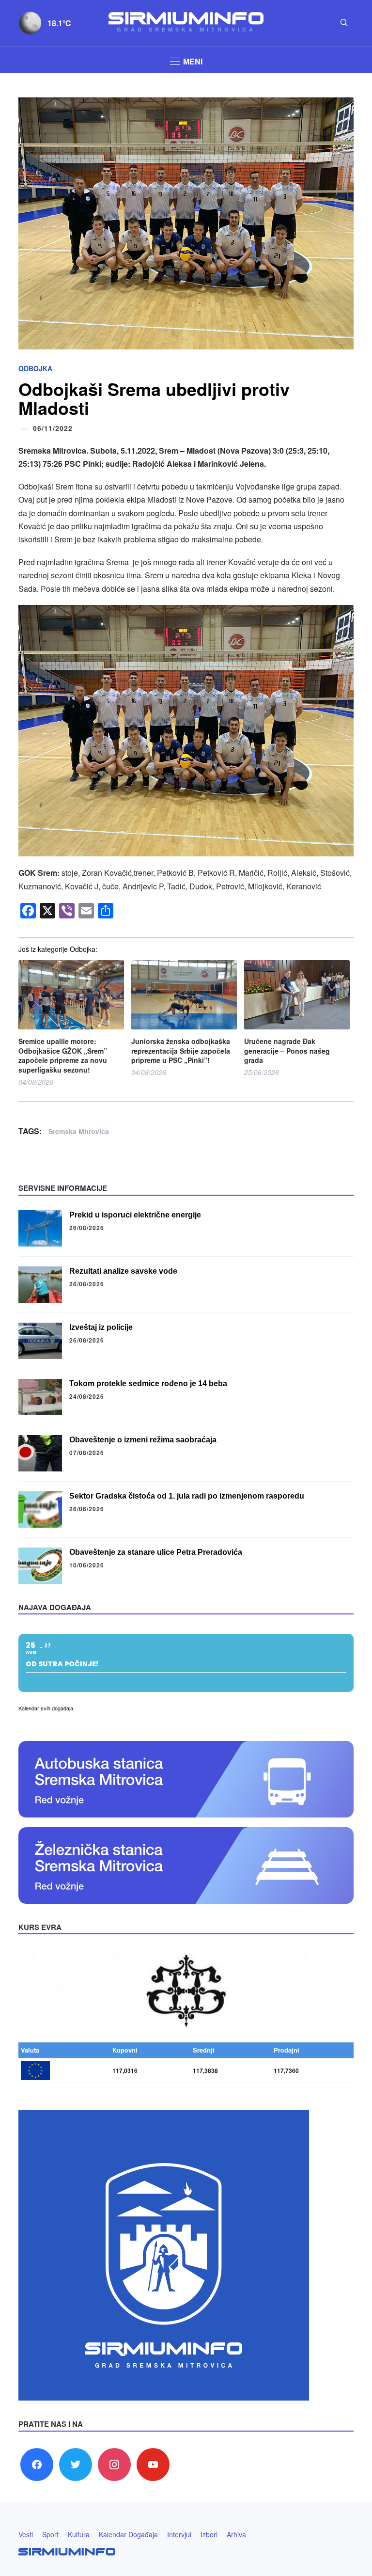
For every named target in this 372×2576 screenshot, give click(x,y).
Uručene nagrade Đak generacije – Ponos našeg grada (287, 1051)
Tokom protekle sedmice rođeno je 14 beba (148, 1383)
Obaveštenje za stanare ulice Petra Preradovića (156, 1552)
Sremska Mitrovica (79, 1131)
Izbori (209, 2534)
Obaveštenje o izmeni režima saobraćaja (143, 1440)
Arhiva (236, 2534)
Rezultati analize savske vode (123, 1271)
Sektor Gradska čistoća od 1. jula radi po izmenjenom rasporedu (187, 1496)
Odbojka (35, 368)
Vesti (26, 2534)
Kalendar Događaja (128, 2534)
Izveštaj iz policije (101, 1327)
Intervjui (179, 2534)
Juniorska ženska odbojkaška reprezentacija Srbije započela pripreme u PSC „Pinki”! (181, 1051)
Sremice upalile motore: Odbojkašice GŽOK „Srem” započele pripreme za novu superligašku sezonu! (63, 1056)
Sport (50, 2534)
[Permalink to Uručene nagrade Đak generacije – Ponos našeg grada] (297, 995)
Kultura (79, 2534)
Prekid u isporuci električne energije (135, 1215)
